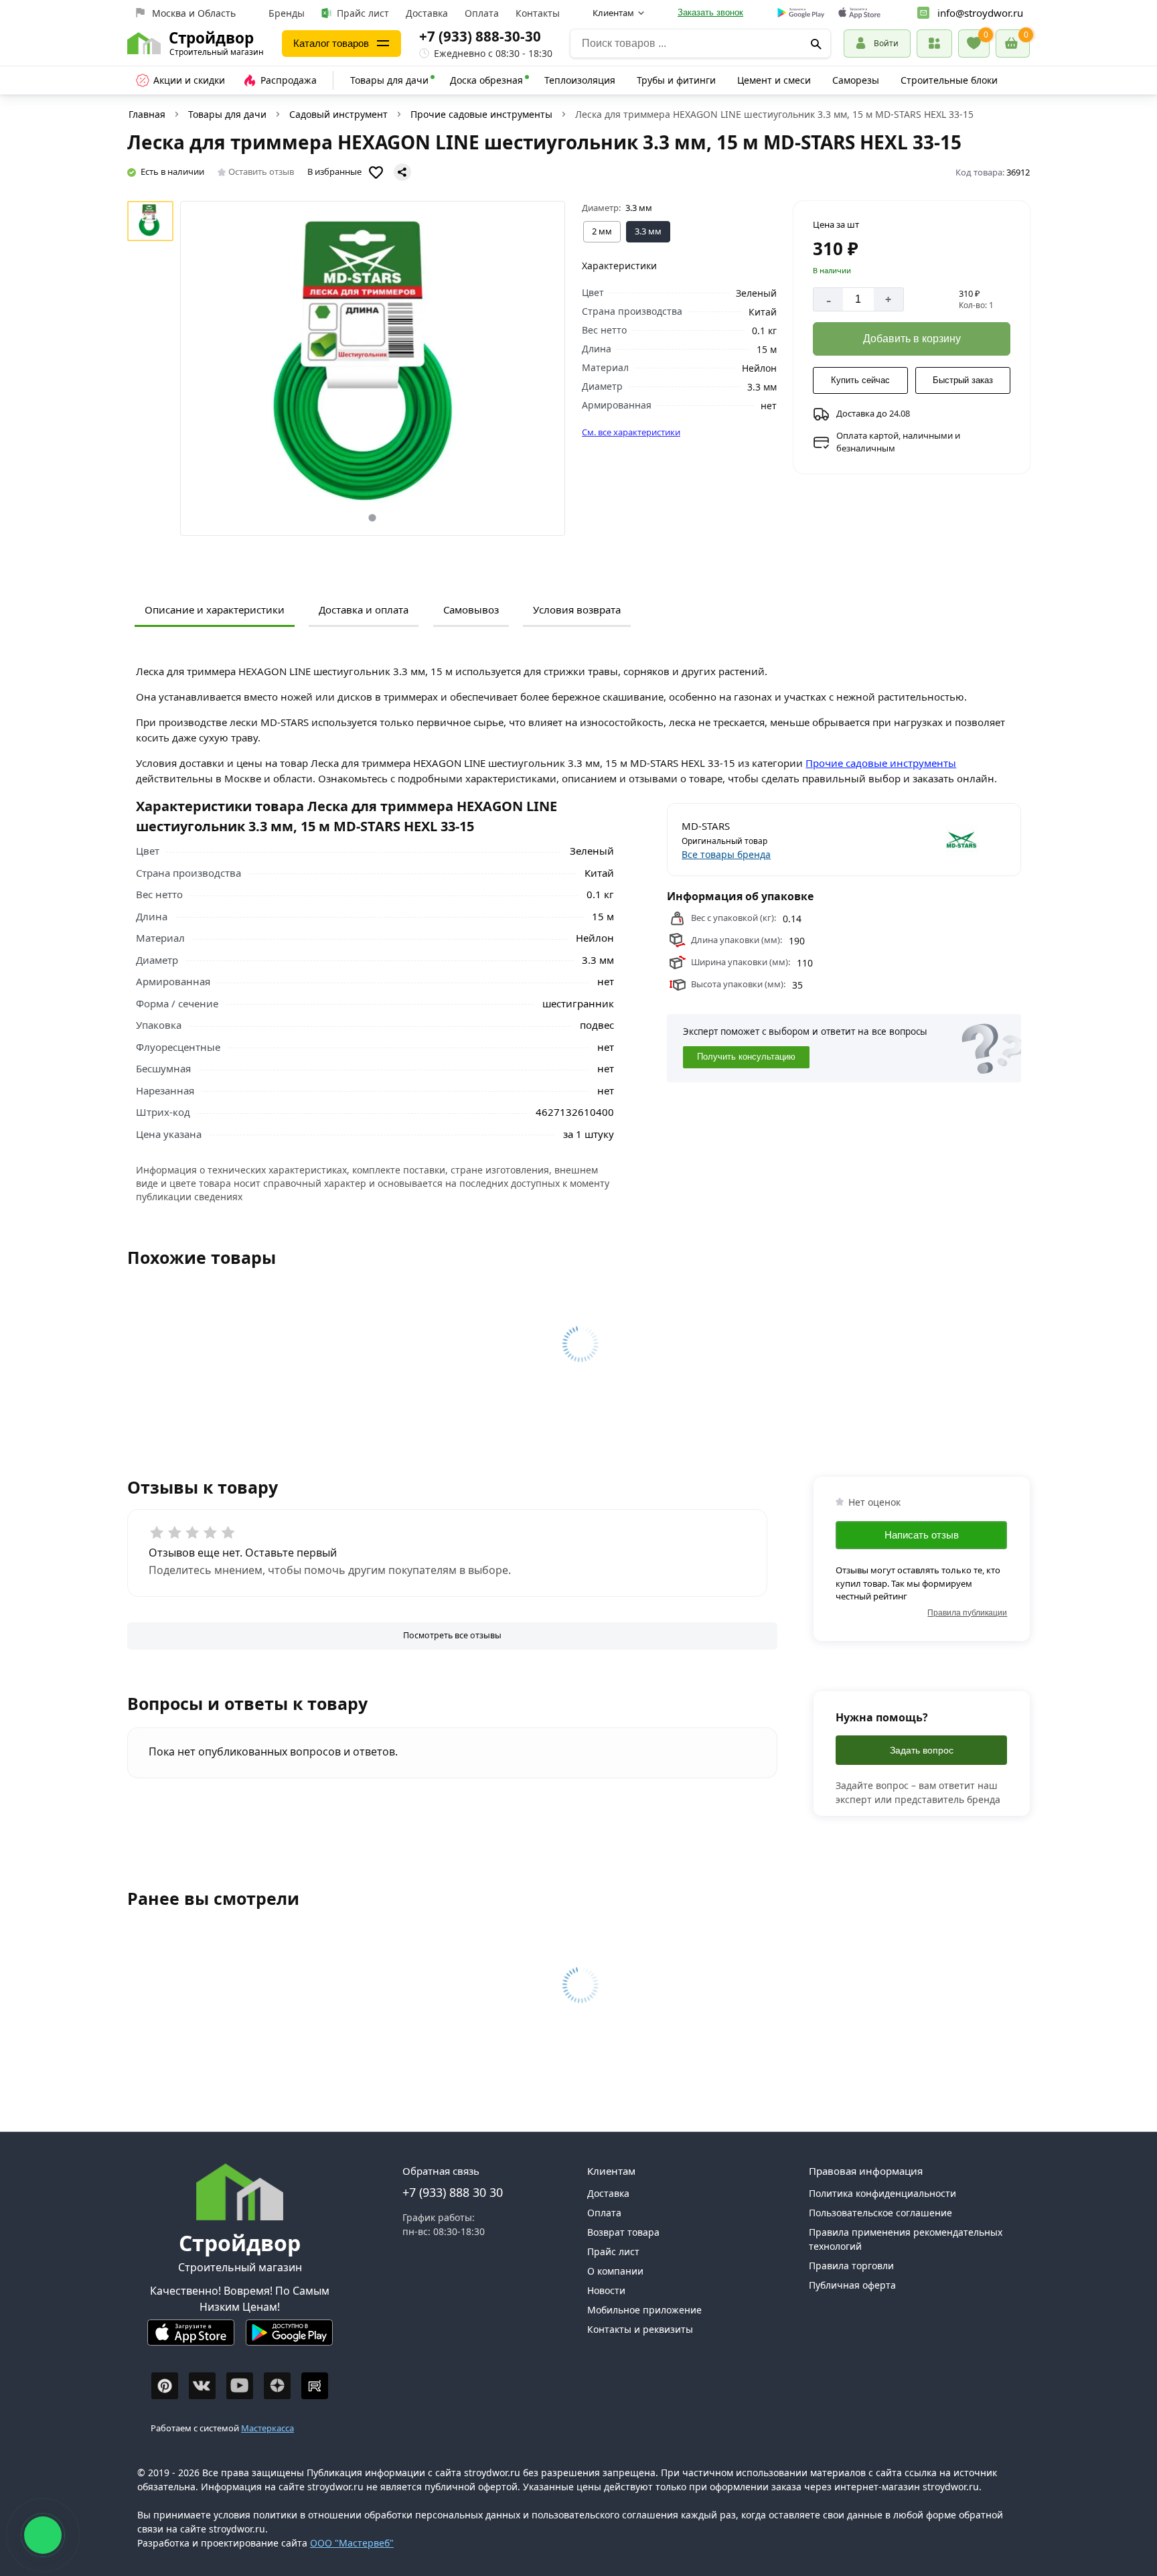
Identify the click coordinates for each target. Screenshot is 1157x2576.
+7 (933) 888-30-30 (480, 36)
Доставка (427, 13)
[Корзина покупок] (1013, 44)
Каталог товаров (331, 43)
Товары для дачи (389, 80)
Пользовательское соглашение (880, 2213)
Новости (606, 2290)
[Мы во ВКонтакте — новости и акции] (202, 2386)
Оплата (482, 13)
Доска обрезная (486, 80)
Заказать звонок (710, 12)
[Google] (801, 13)
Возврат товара (623, 2232)
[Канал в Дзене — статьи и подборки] (277, 2386)
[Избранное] (974, 44)
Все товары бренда (726, 854)
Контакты (538, 13)
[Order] (934, 43)
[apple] (859, 13)
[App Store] (191, 2338)
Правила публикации (967, 1613)
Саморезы (856, 80)
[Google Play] (289, 2338)
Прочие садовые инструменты (481, 114)
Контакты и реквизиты (640, 2329)
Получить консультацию (746, 1057)
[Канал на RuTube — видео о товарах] (315, 2386)
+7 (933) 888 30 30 (453, 2192)
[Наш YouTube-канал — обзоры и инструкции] (240, 2386)
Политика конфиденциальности (882, 2193)
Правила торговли (851, 2266)
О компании (615, 2271)
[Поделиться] (402, 172)
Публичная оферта (852, 2285)
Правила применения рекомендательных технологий (906, 2239)
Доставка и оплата (364, 610)
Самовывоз (471, 610)
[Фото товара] (373, 368)
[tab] (373, 517)
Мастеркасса (267, 2428)
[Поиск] (816, 44)
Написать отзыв (922, 1535)
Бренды (287, 13)
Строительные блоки (949, 80)
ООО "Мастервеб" (352, 2543)
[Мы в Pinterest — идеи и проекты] (165, 2386)
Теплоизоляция (580, 80)
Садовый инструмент (338, 114)
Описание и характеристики (215, 610)
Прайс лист (363, 13)
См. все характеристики (631, 432)
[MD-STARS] (926, 840)
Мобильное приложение (644, 2310)
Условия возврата (577, 610)
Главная (147, 114)
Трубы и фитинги (676, 80)
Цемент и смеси (774, 80)
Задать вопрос (922, 1750)
